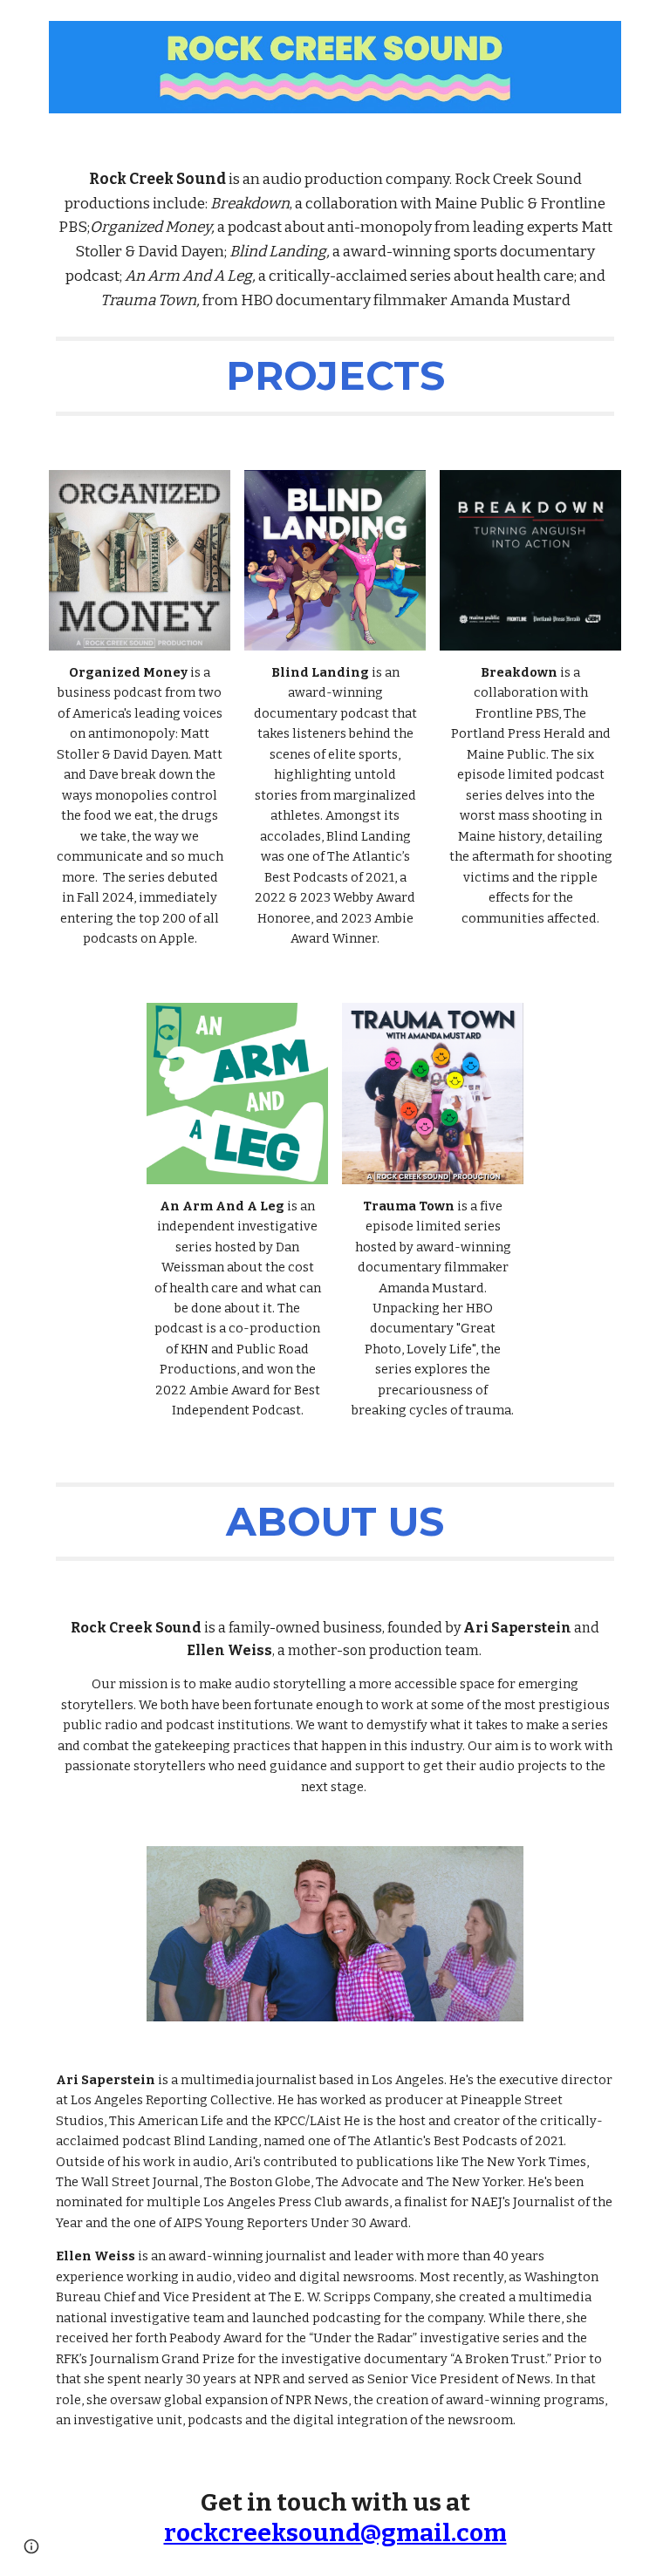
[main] (335, 240)
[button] (31, 2546)
